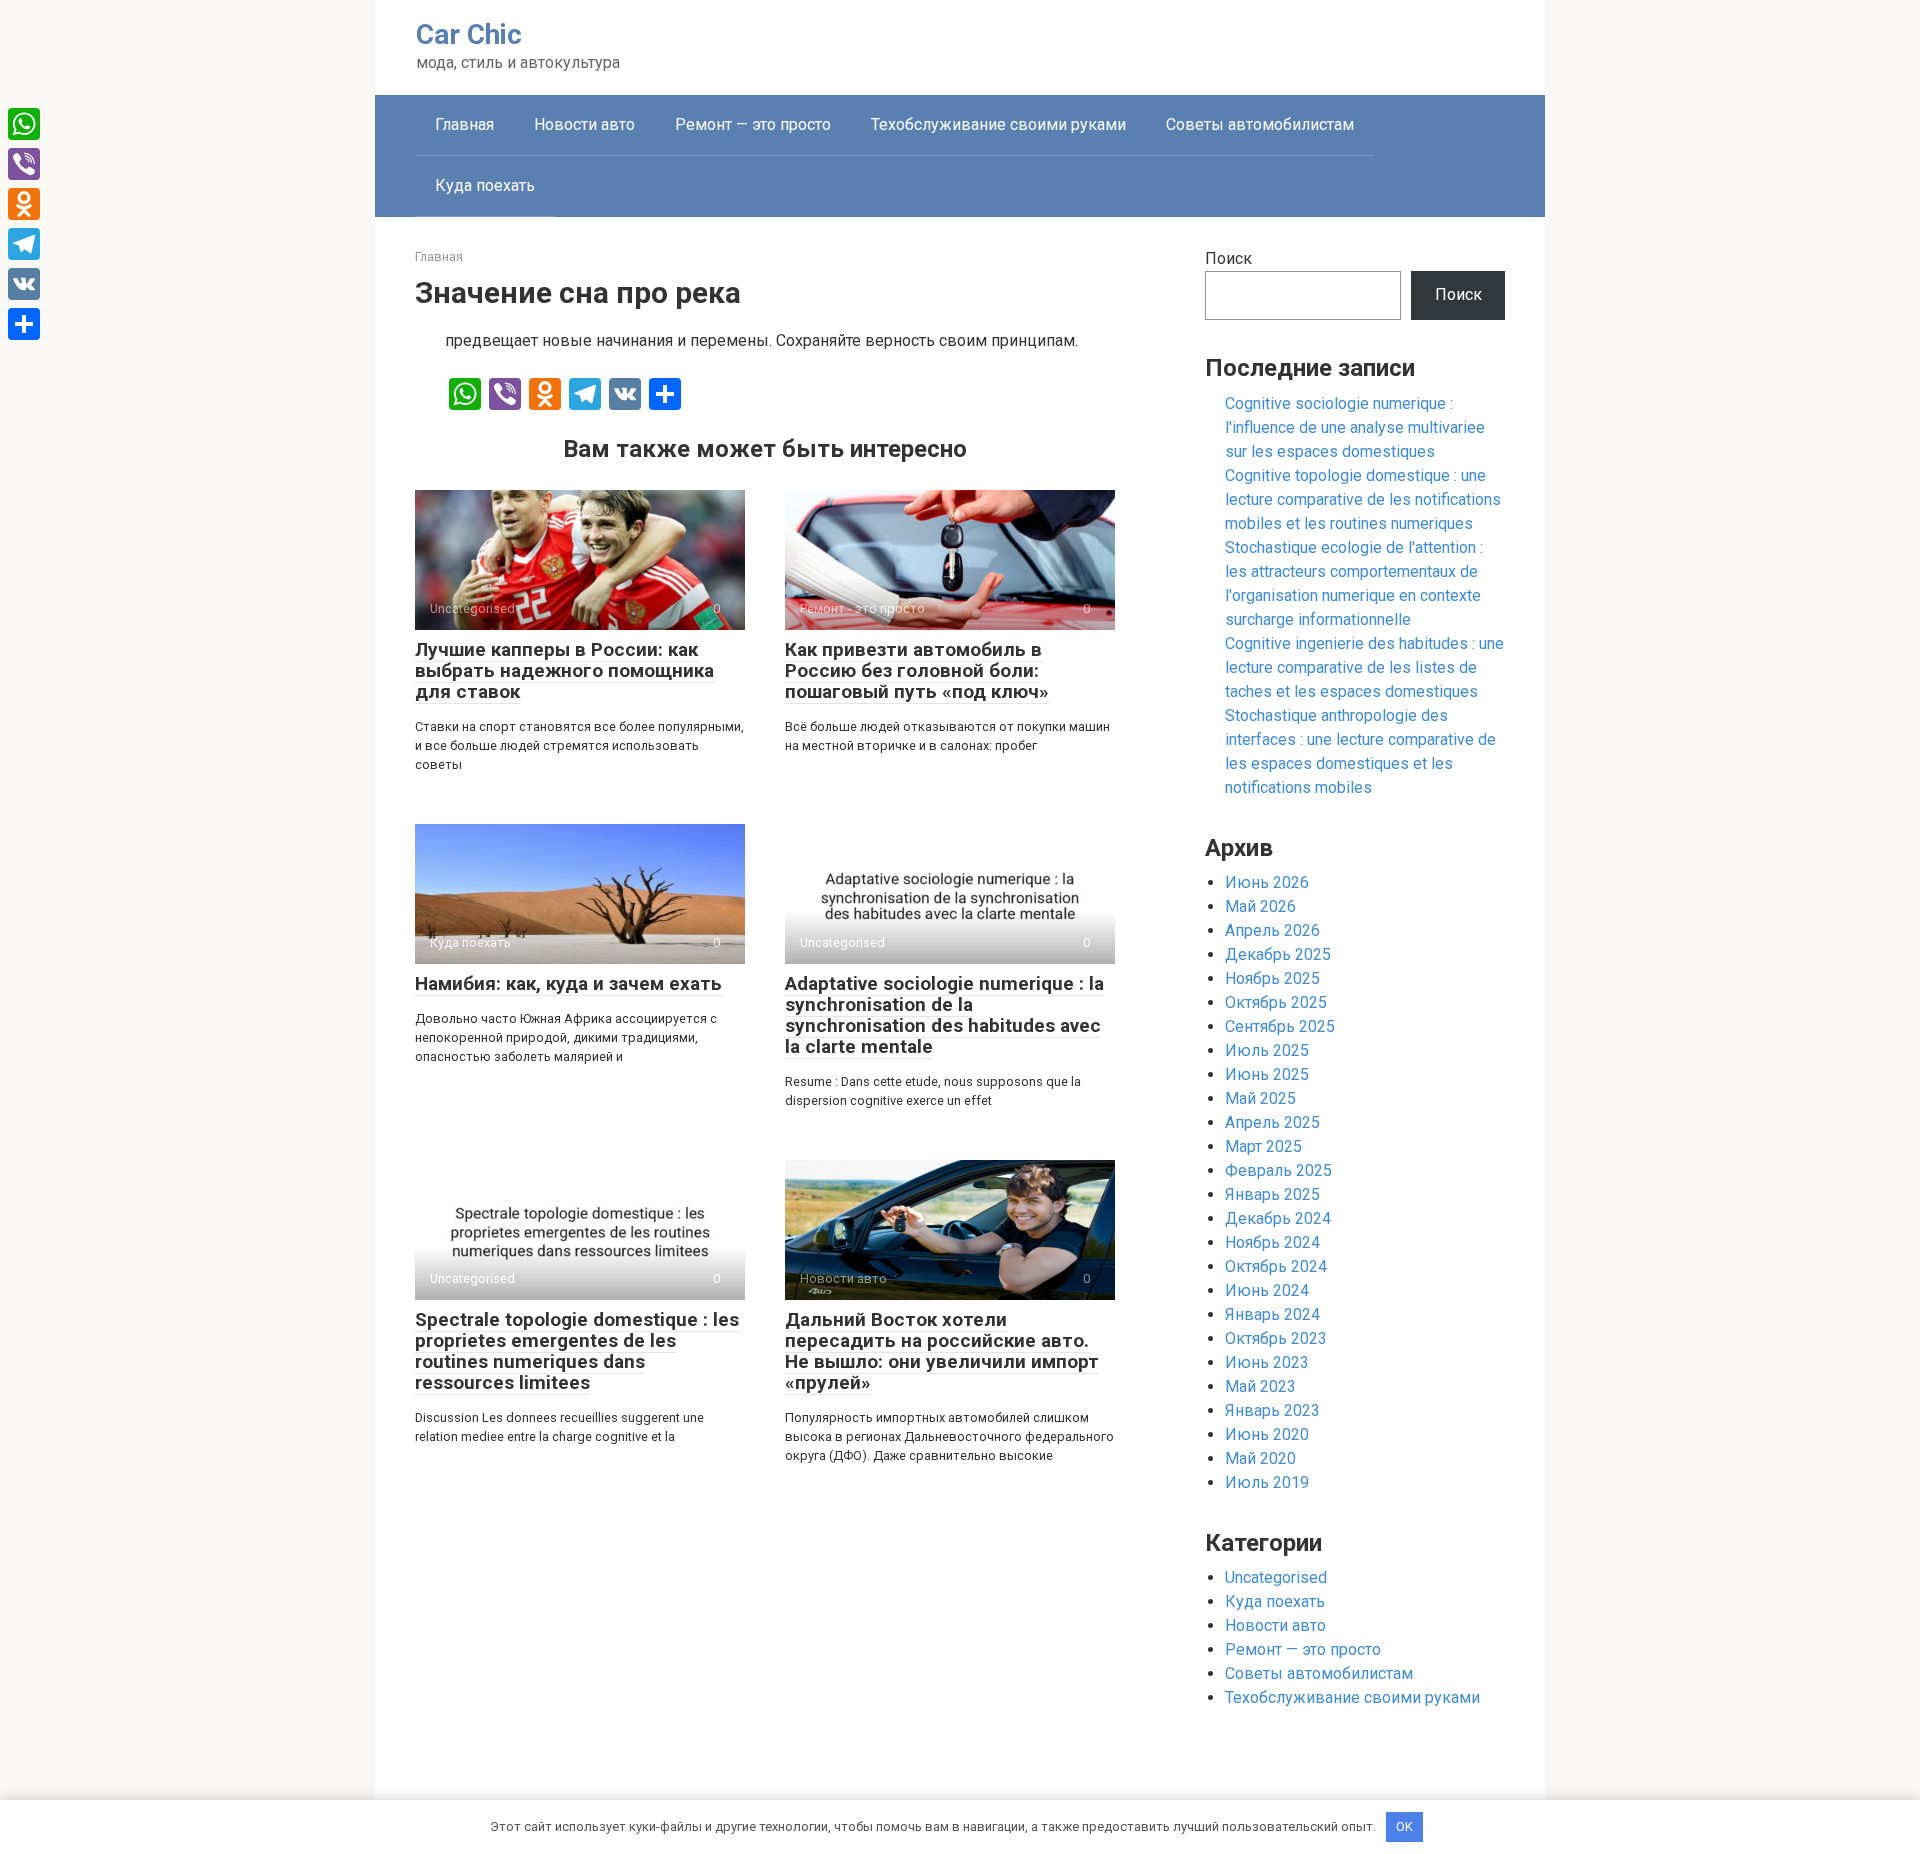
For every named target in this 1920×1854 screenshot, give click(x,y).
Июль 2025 (1267, 1050)
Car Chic (469, 34)
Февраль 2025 (1278, 1170)
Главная (464, 124)
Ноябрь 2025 (1272, 978)
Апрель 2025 (1272, 1122)
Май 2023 (1260, 1386)
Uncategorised (1276, 1577)
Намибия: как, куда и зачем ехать (568, 983)
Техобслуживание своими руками (998, 124)
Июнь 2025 (1267, 1074)
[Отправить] (24, 324)
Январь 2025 (1272, 1194)
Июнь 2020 (1267, 1434)
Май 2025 (1260, 1098)
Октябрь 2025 (1276, 1002)
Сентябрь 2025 (1280, 1026)
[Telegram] (24, 244)
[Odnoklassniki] (24, 204)
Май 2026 (1260, 906)
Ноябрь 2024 (1272, 1242)
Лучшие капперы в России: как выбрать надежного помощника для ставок (564, 670)
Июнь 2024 (1267, 1290)
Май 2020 (1260, 1458)
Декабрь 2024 (1278, 1218)
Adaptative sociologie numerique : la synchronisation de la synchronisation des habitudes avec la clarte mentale (944, 1015)
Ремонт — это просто (753, 124)
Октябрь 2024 (1276, 1266)
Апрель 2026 (1272, 930)
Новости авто (584, 124)
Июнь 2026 (1267, 882)
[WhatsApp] (24, 124)
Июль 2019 (1267, 1482)
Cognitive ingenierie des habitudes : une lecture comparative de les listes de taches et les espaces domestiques (1364, 667)
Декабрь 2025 (1278, 954)
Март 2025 (1263, 1146)
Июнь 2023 (1267, 1362)
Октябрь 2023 (1276, 1338)
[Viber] (24, 164)
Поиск (1228, 258)
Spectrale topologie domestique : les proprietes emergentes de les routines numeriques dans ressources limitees (577, 1351)
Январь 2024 (1272, 1314)
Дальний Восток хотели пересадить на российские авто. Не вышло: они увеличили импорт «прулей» (942, 1351)
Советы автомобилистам (1260, 124)
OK (1404, 1826)
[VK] (24, 284)
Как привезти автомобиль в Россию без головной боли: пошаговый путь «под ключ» (917, 670)
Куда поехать (485, 185)
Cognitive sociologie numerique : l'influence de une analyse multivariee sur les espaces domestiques (1355, 427)
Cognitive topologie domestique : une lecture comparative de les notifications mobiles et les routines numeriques (1363, 499)
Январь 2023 (1272, 1410)
